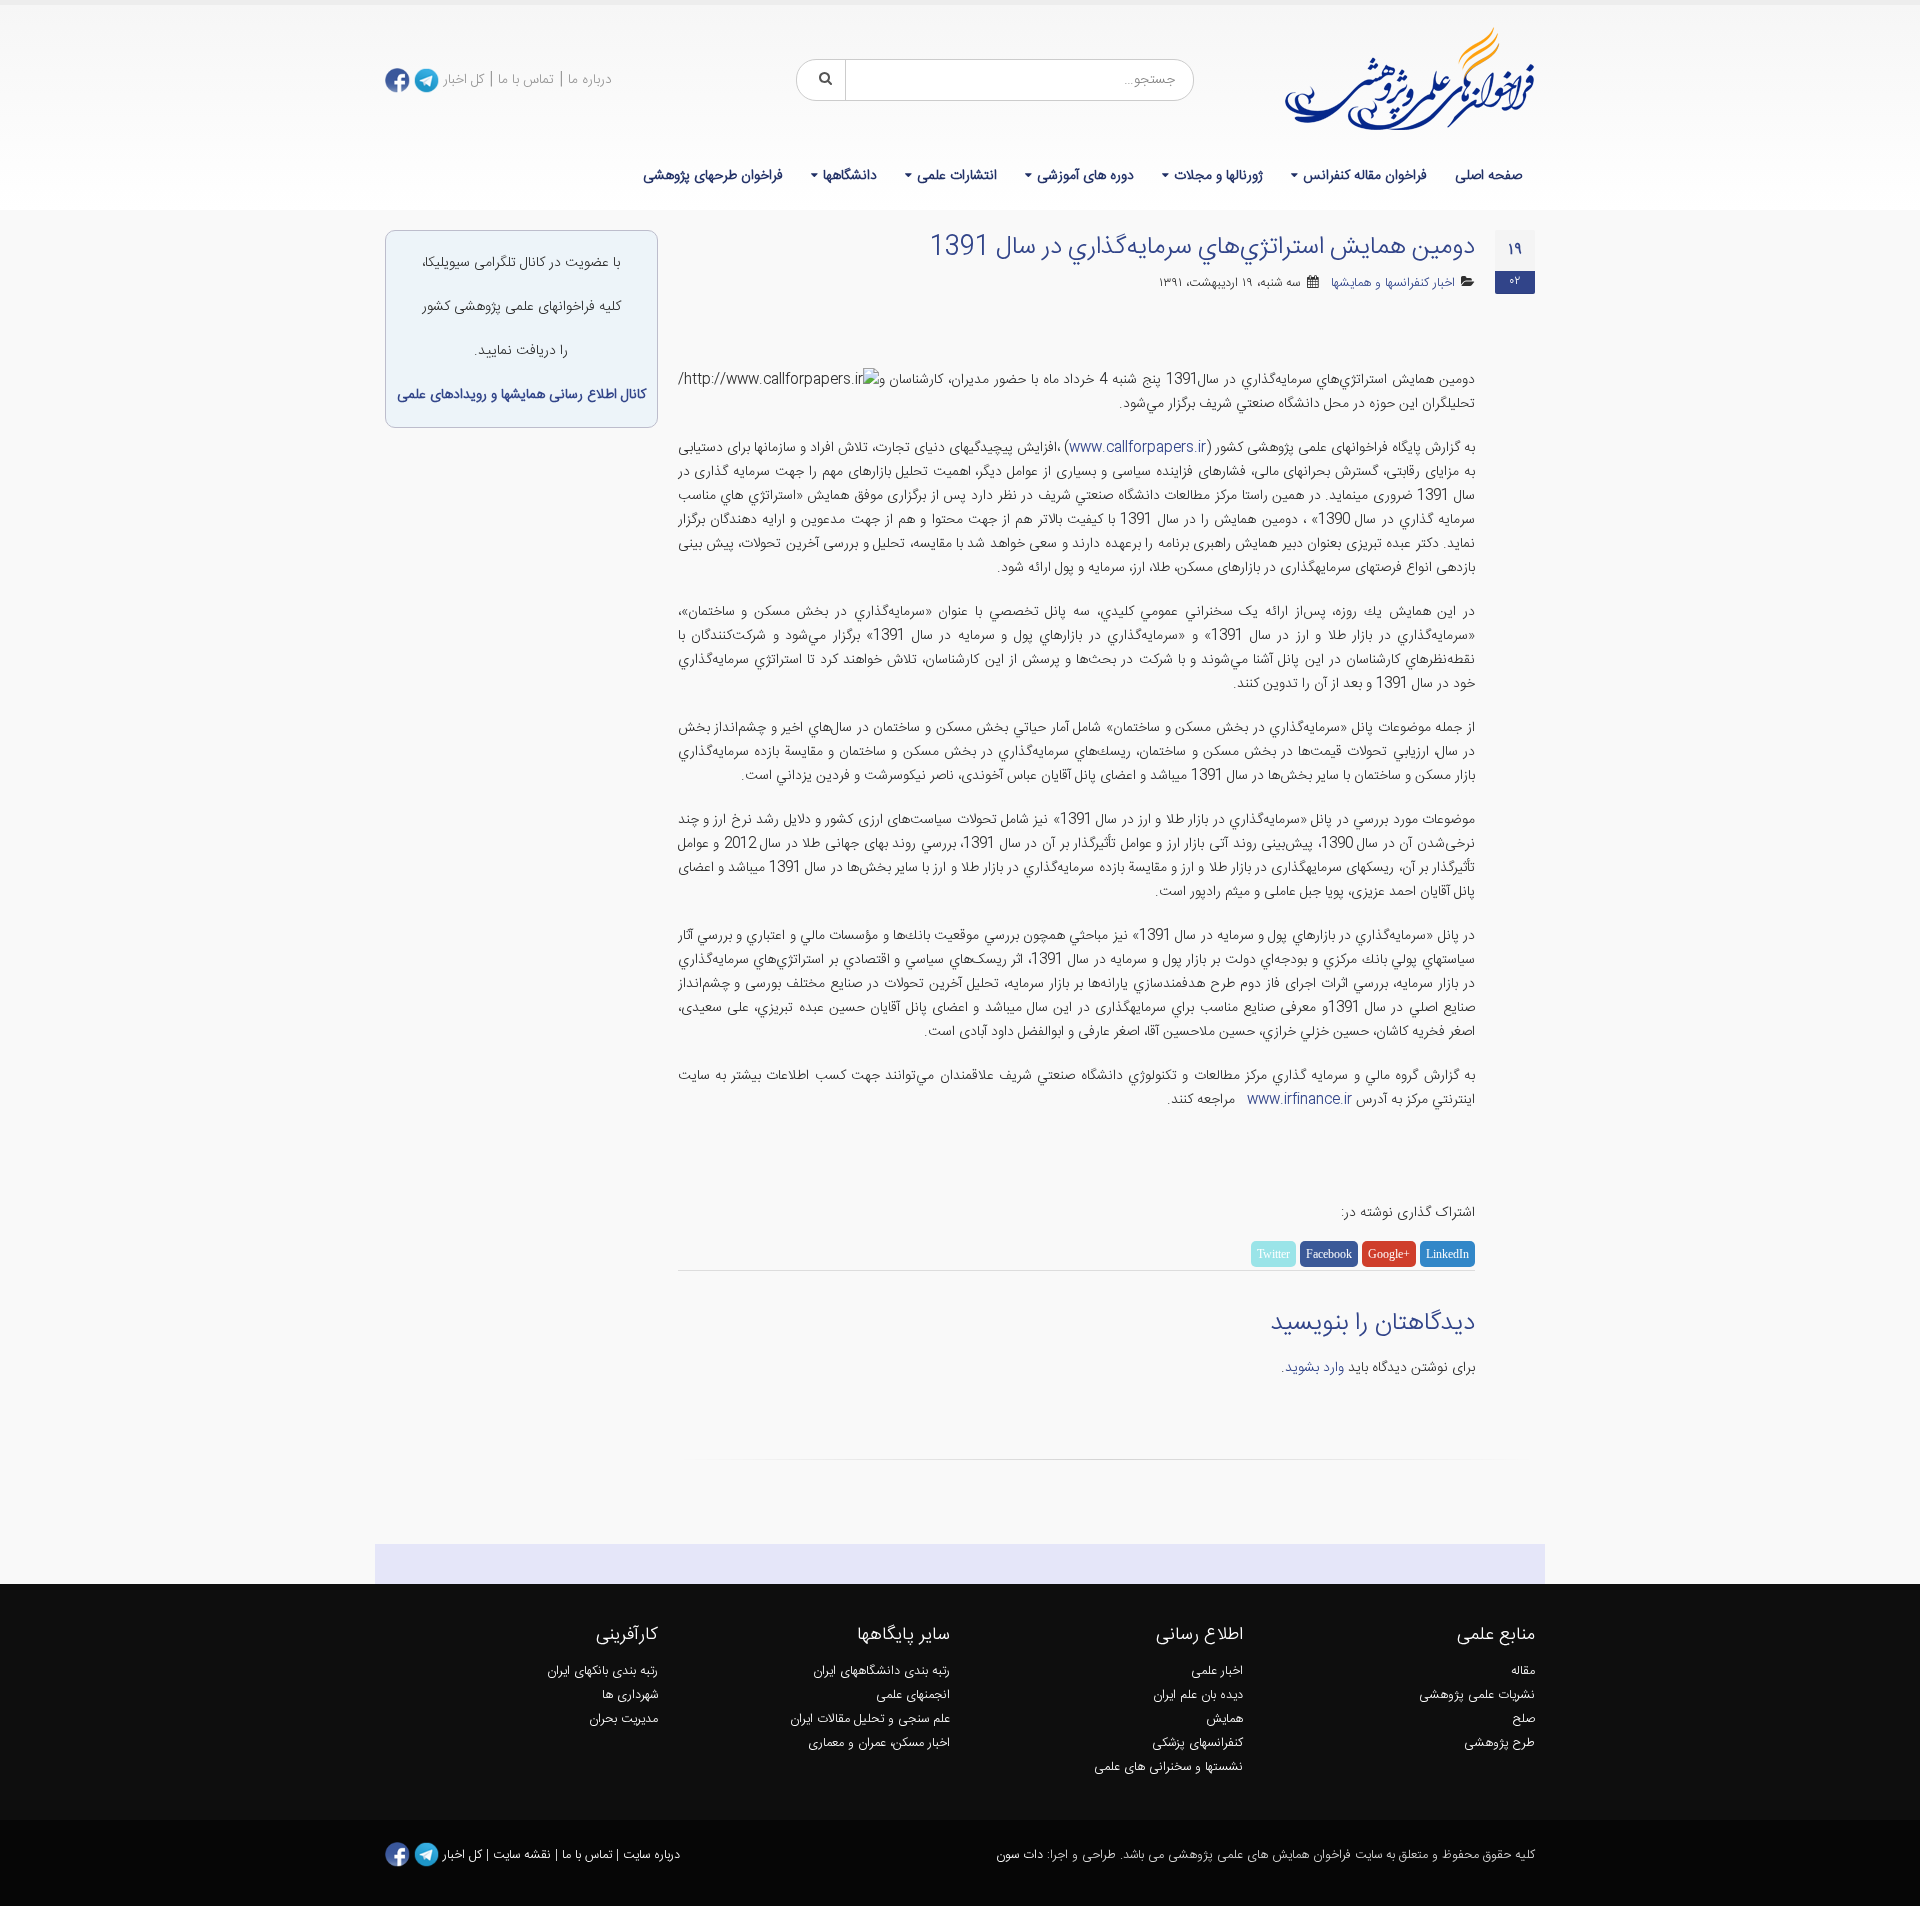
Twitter (1273, 1254)
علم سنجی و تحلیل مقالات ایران (870, 1719)
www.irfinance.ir (1299, 1100)
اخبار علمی (1217, 1671)
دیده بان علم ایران (1198, 1695)
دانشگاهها (850, 176)
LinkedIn (1447, 1254)
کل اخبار (463, 80)
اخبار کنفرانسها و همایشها (1393, 283)
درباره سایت (651, 1855)
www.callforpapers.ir (1137, 448)
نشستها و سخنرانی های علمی (1168, 1767)
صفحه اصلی (1488, 176)
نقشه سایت (524, 1855)
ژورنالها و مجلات (1218, 176)
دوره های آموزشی (1085, 176)
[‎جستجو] (822, 80)
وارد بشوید (1314, 1368)
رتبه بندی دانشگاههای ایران (881, 1671)
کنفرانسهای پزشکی (1197, 1743)
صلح (1524, 1719)
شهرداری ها (630, 1695)
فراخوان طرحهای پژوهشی (713, 176)
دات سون (1019, 1855)
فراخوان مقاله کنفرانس (1365, 176)
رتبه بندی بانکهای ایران (602, 1671)
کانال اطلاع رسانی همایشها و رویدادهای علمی (521, 395)
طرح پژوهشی (1499, 1743)
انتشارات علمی (957, 176)
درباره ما (590, 80)
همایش (1224, 1719)
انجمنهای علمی (913, 1695)
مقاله (1523, 1671)
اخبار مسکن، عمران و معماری (879, 1743)
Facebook (1329, 1254)
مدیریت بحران (623, 1719)
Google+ (1389, 1254)
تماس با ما (526, 80)
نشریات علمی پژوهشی (1477, 1695)
